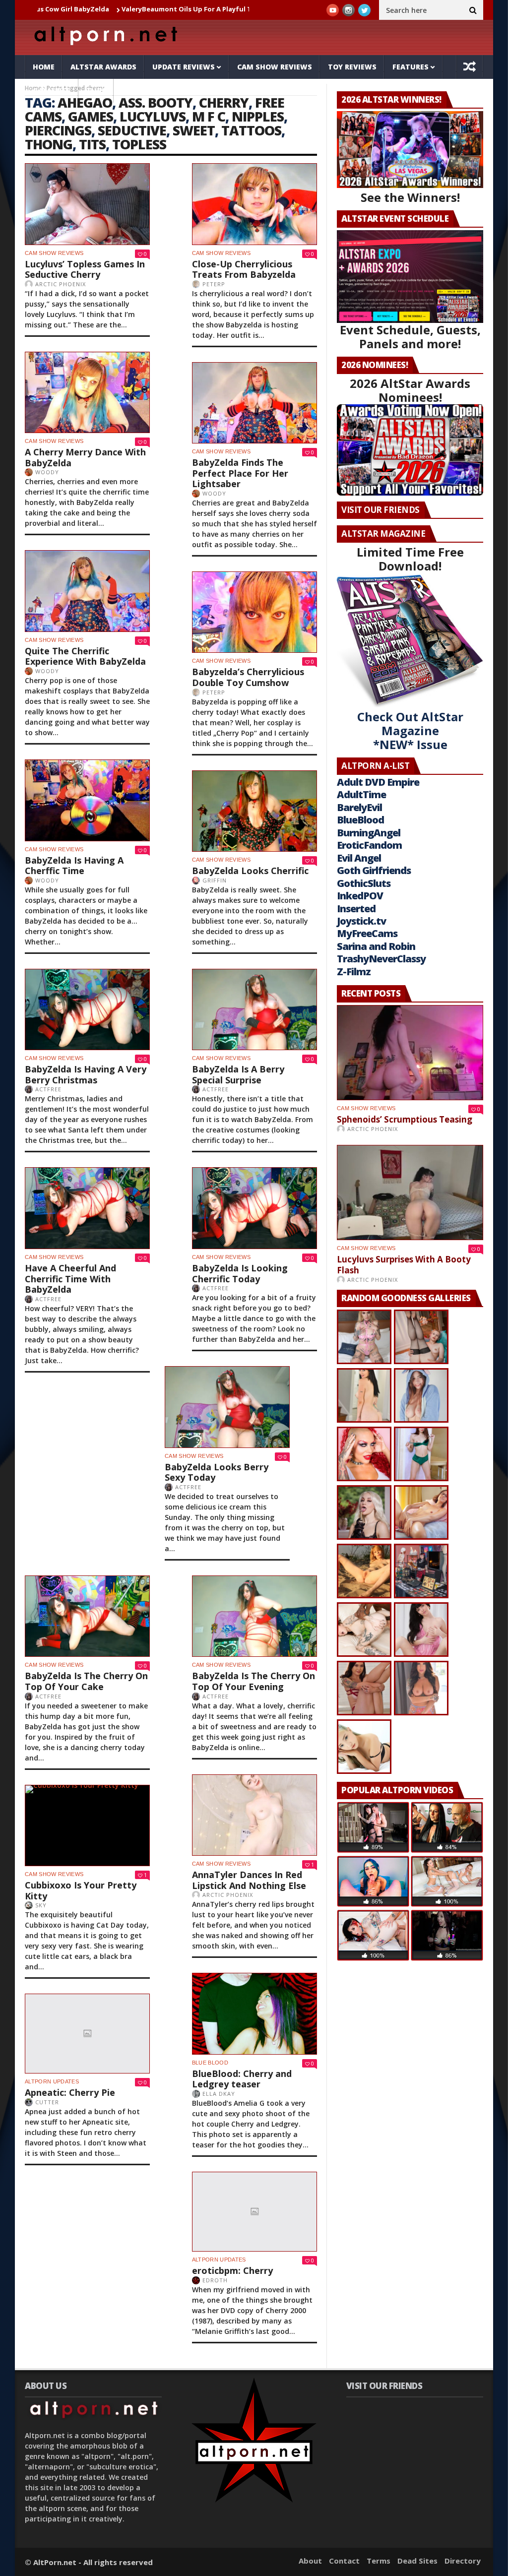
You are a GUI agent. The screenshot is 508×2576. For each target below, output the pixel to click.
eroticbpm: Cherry (232, 2270)
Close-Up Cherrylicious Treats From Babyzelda (244, 269)
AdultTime (361, 794)
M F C (209, 116)
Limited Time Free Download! (410, 559)
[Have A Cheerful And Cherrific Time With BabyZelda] (87, 1208)
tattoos (251, 130)
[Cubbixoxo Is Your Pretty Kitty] (87, 1826)
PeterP (214, 284)
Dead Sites (417, 2561)
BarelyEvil (359, 807)
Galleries (52, 91)
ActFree (48, 1089)
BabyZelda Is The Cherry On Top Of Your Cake (86, 1681)
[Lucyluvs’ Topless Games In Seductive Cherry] (87, 204)
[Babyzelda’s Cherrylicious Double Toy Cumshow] (254, 612)
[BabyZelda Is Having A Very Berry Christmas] (87, 1010)
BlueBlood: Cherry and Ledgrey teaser (242, 2079)
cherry (224, 102)
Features (411, 67)
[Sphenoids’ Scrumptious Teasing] (410, 1053)
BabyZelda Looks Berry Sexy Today (217, 1472)
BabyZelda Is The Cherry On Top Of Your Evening (254, 1681)
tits (92, 144)
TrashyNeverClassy (381, 959)
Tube (96, 91)
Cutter (47, 2102)
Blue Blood (210, 2063)
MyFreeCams (367, 933)
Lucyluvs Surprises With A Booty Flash (404, 1265)
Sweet (194, 130)
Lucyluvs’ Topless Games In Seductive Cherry (85, 269)
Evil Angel (359, 858)
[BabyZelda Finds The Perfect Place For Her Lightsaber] (254, 403)
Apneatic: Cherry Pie (70, 2092)
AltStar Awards (103, 67)
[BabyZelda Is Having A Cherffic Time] (87, 800)
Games (91, 116)
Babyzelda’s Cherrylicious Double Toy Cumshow (248, 677)
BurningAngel (369, 833)
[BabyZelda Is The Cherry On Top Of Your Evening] (254, 1616)
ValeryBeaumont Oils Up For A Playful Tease (95, 9)
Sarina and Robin (376, 946)
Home (44, 67)
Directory (463, 2561)
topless (139, 144)
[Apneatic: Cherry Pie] (87, 2034)
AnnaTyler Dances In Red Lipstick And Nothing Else (249, 1880)
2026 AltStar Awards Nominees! (410, 390)
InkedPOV (360, 896)
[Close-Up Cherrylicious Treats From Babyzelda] (254, 204)
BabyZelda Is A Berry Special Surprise (238, 1074)
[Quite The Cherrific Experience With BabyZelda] (87, 591)
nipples (258, 116)
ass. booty (156, 102)
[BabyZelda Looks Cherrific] (254, 811)
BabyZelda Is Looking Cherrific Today (240, 1273)
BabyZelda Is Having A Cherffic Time (74, 866)
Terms (379, 2561)
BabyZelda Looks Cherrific (250, 871)
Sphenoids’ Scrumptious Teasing (405, 1119)
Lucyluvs (153, 116)
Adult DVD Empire (378, 782)
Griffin (215, 880)
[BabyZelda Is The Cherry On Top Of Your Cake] (87, 1616)
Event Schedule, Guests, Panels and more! (410, 337)
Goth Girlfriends (374, 870)
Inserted (356, 909)
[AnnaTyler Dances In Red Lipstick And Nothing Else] (254, 1815)
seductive (132, 130)
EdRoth (215, 2280)
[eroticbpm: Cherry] (254, 2212)
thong (49, 144)
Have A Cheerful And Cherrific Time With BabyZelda (70, 1279)
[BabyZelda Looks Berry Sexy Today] (227, 1407)
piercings (58, 130)
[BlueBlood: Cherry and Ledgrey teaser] (254, 2014)
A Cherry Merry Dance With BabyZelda (85, 457)
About (310, 2561)
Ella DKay (219, 2094)
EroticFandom (369, 845)
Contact (344, 2561)
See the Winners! (410, 197)
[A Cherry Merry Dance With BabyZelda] (87, 393)
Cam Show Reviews (275, 67)
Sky (41, 1905)
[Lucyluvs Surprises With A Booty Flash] (410, 1193)
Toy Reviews (352, 67)
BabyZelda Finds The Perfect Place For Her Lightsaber (240, 473)
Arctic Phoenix (61, 284)
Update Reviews (184, 67)
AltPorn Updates (52, 2081)
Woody (47, 472)
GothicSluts (364, 883)
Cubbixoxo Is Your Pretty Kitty (81, 1890)
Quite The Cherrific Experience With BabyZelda (85, 656)
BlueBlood (360, 820)
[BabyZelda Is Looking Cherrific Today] (254, 1208)
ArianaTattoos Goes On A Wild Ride (238, 9)
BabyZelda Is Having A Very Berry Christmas (86, 1074)
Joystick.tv (361, 921)
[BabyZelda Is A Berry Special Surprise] (254, 1010)
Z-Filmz (354, 972)
